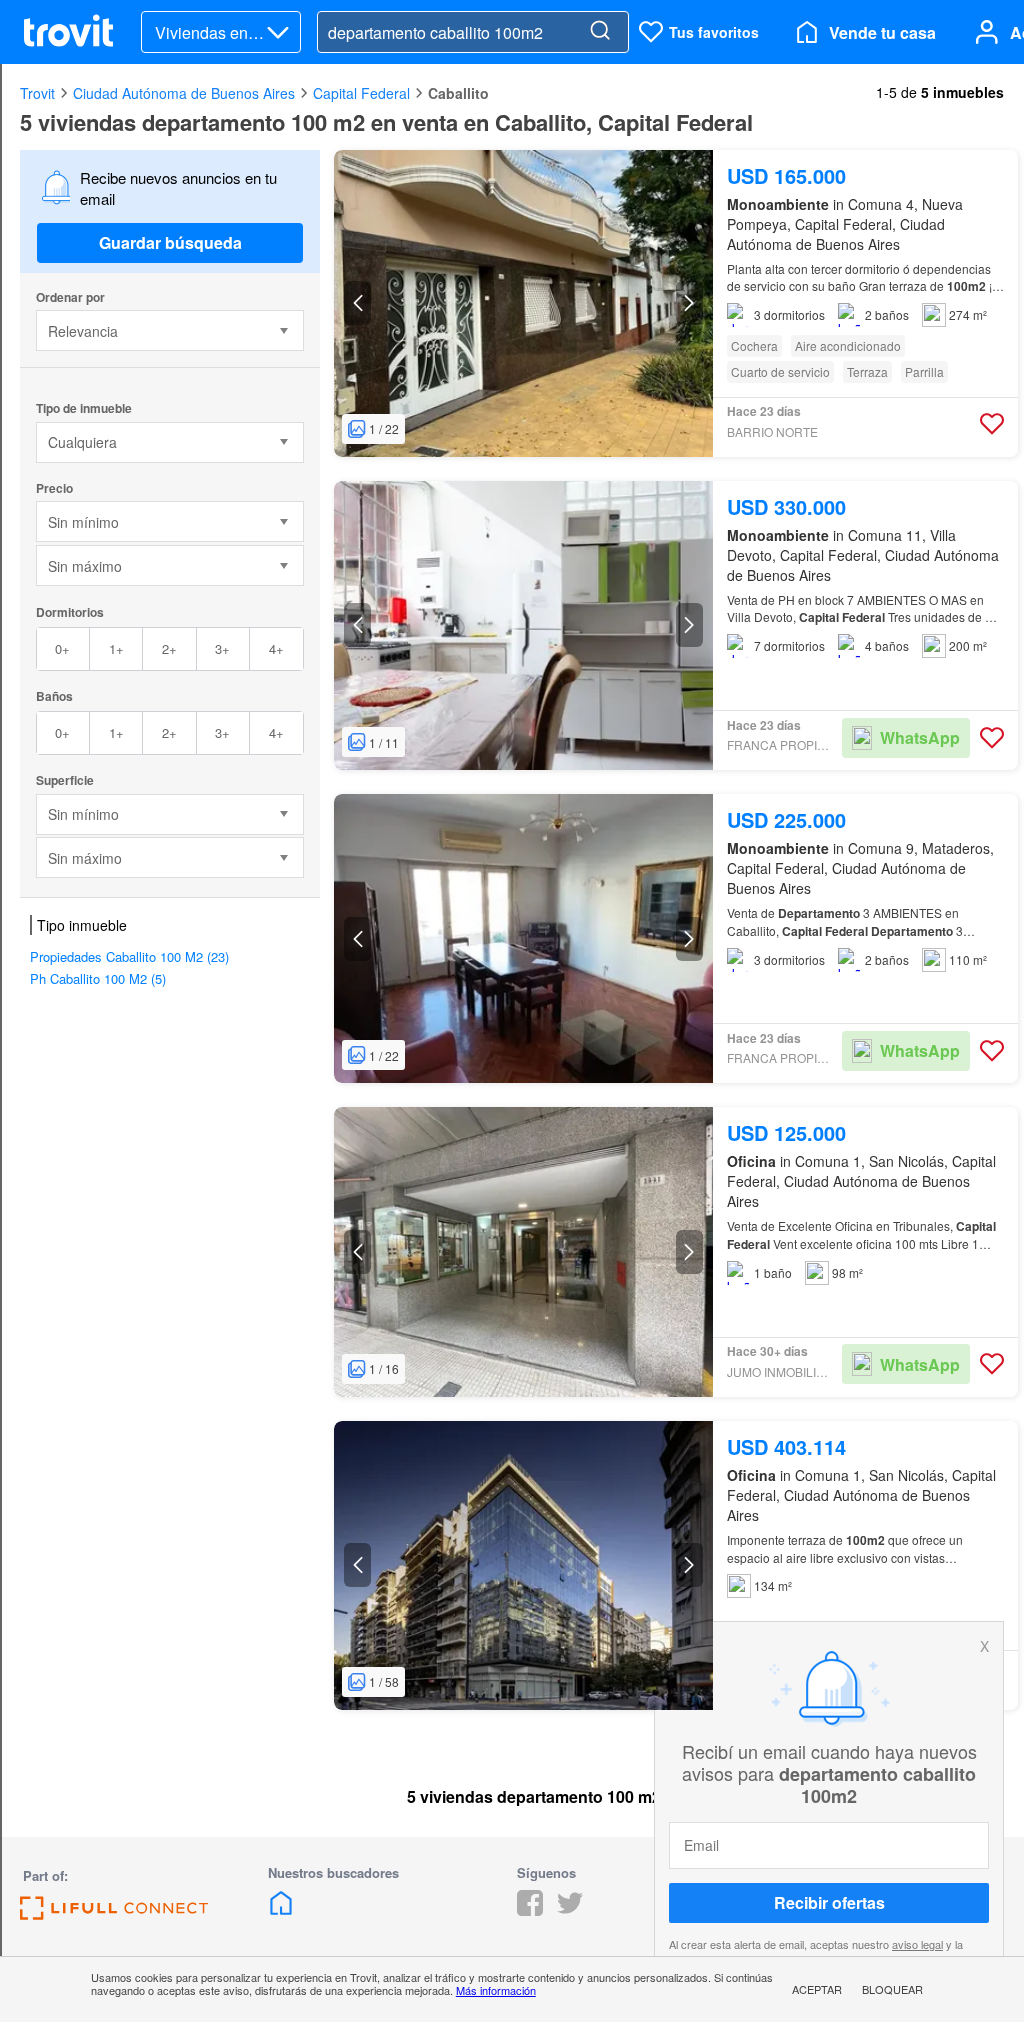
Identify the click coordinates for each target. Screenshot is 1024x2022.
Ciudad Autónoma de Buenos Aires (184, 93)
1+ (116, 648)
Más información (496, 1990)
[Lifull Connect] (114, 1913)
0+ (62, 648)
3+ (222, 648)
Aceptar (817, 1989)
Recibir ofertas (829, 1902)
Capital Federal (361, 93)
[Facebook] (530, 1909)
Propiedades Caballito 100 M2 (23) (129, 956)
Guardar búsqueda (170, 242)
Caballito (458, 93)
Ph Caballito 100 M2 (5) (98, 978)
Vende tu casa (882, 32)
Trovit (37, 93)
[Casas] (281, 1909)
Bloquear (892, 1989)
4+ (276, 648)
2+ (169, 648)
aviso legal (917, 1944)
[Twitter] (570, 1909)
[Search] (600, 32)
